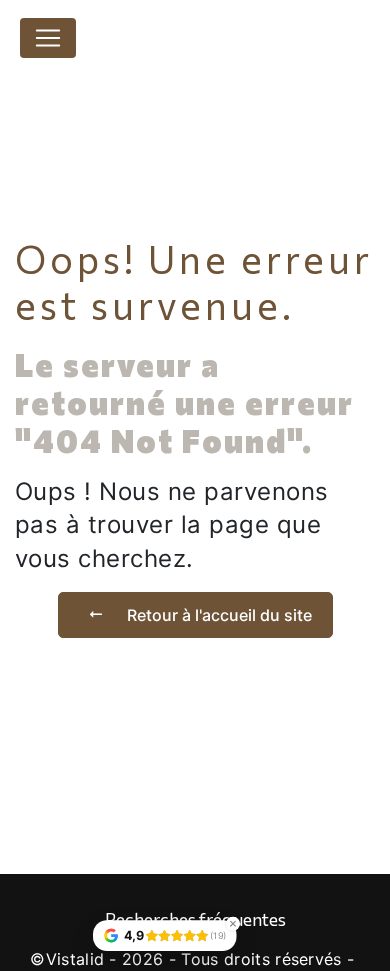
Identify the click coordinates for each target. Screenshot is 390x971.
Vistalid (75, 959)
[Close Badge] (233, 924)
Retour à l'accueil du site (217, 615)
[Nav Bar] (48, 38)
